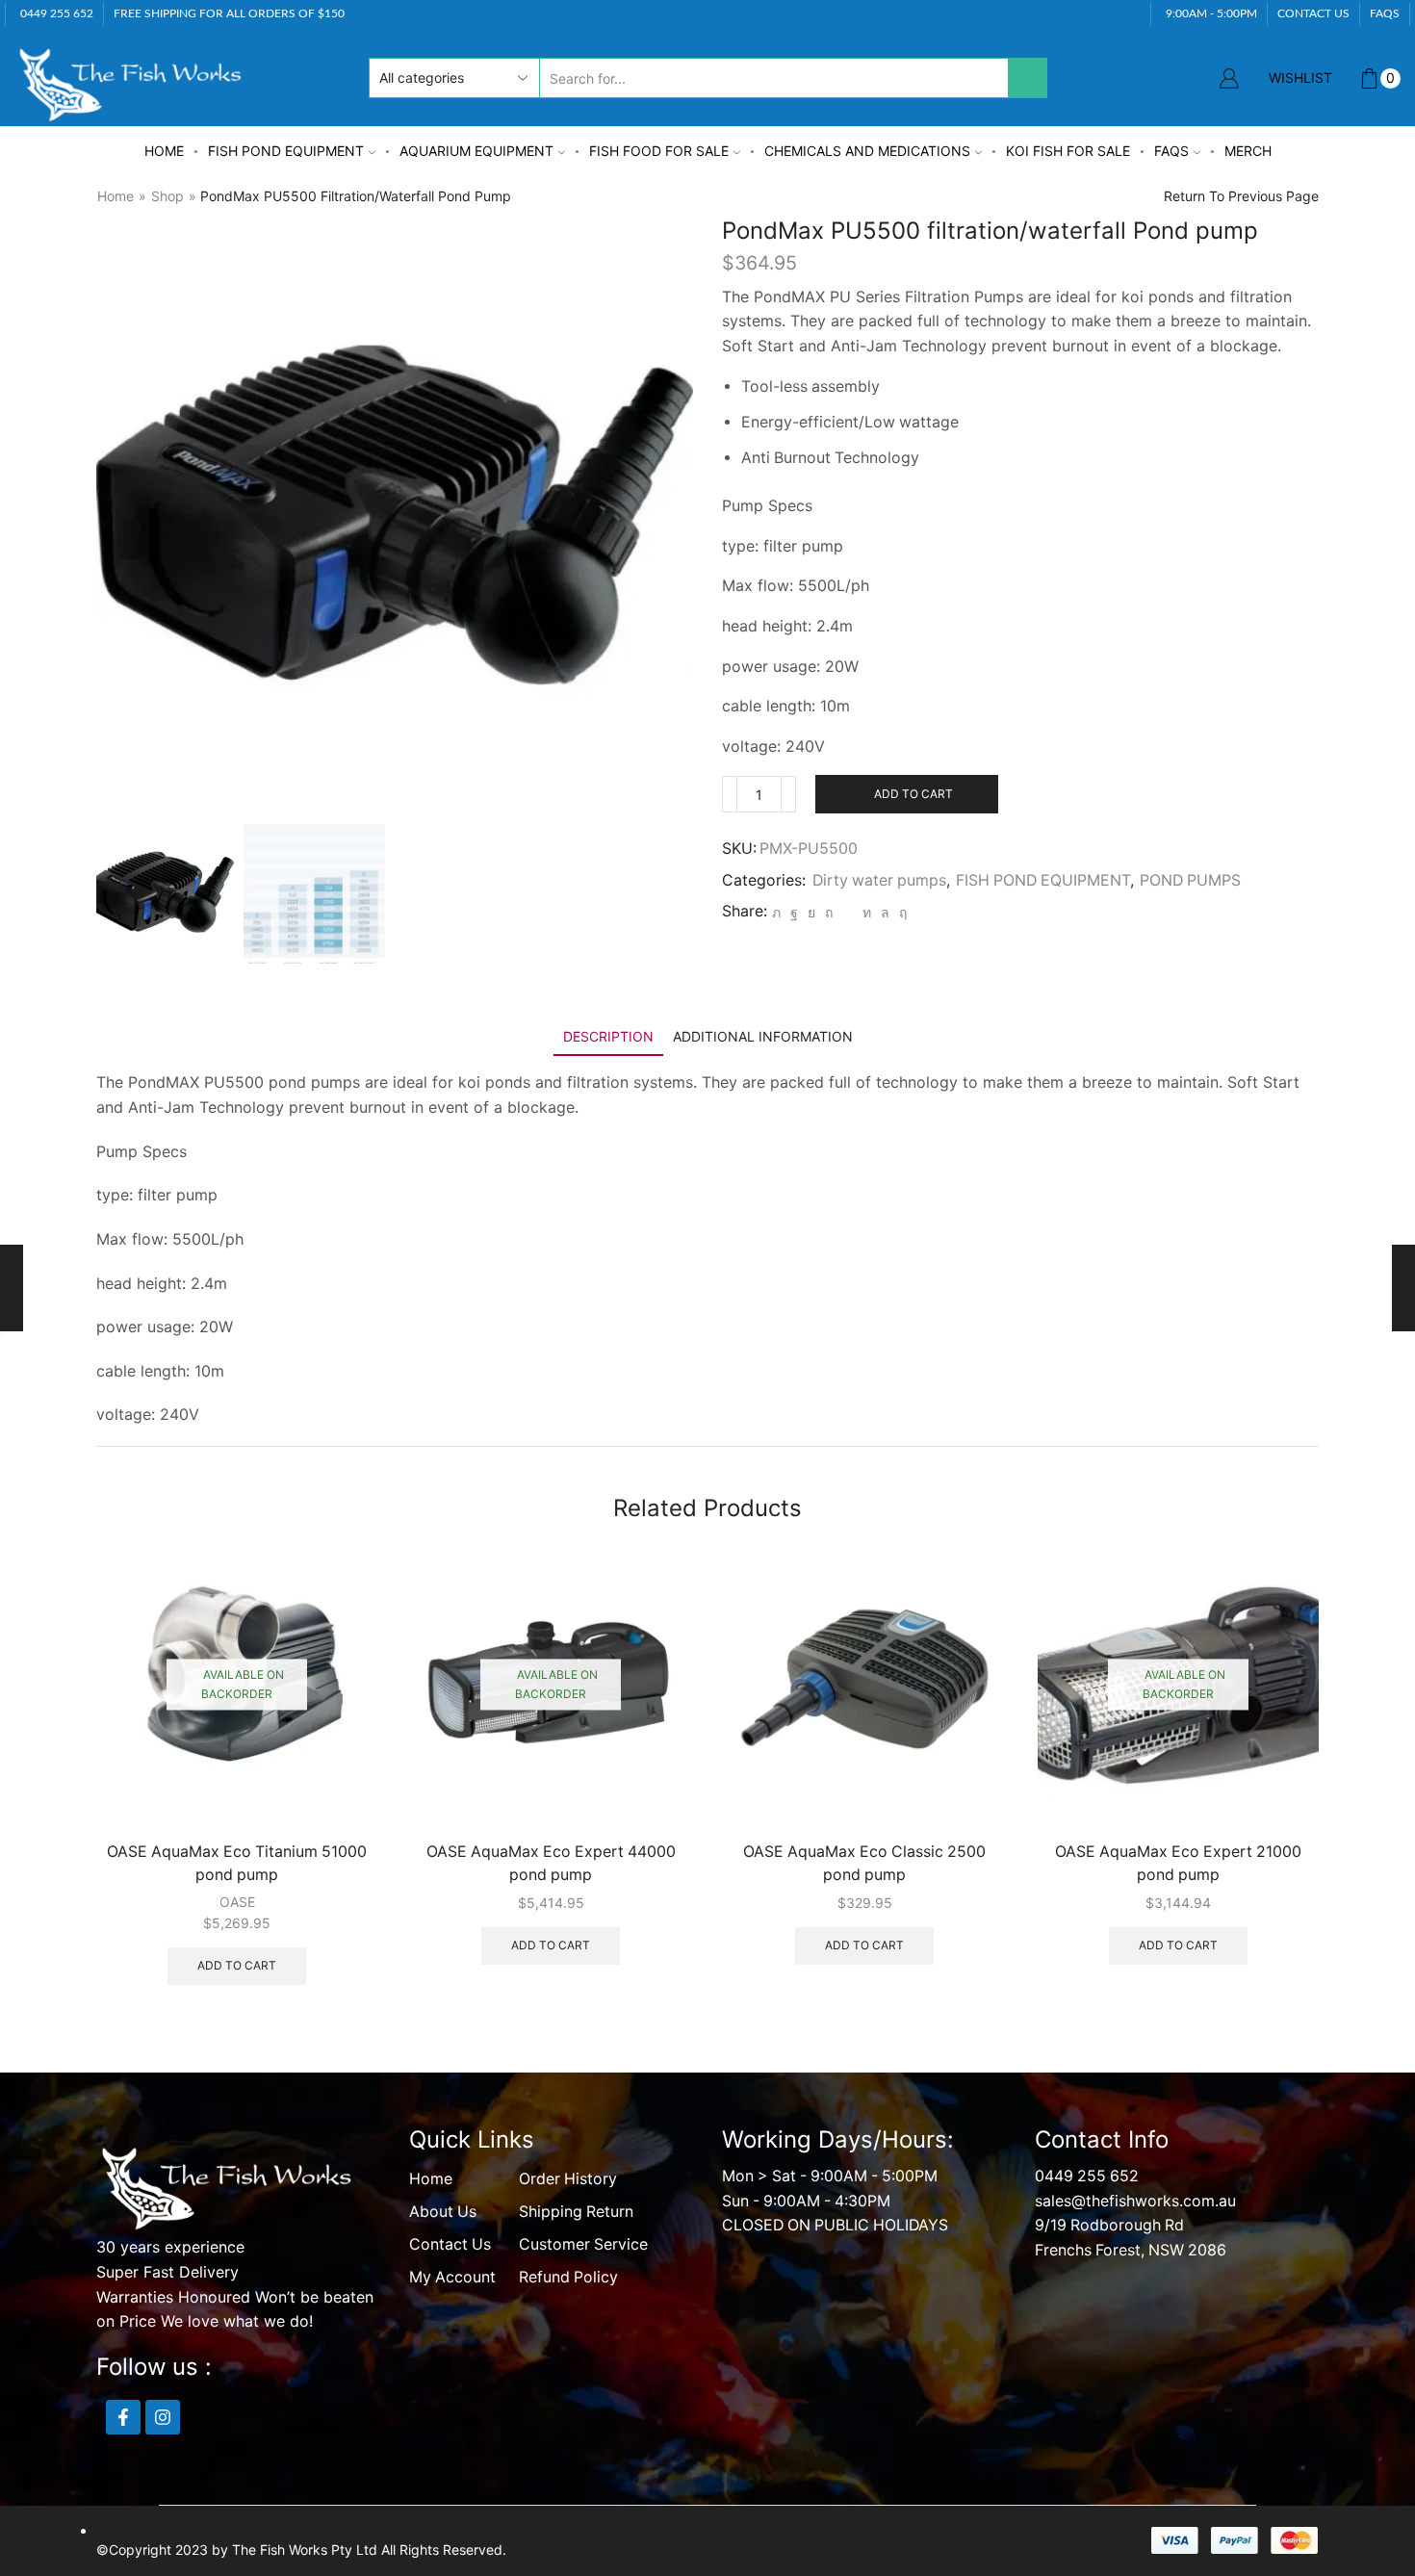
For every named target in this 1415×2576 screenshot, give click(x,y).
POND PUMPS (1190, 880)
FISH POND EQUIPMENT (286, 151)
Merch (1248, 151)
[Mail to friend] (848, 912)
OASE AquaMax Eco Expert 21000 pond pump (1178, 1863)
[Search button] (1027, 78)
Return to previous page (1241, 196)
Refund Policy (568, 2277)
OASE (237, 1902)
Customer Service (583, 2244)
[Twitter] (776, 912)
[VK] (811, 912)
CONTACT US (1313, 13)
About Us (443, 2212)
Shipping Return (576, 2212)
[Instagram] (163, 2417)
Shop (167, 196)
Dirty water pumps (879, 880)
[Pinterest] (829, 912)
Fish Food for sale (659, 151)
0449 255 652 (1087, 2176)
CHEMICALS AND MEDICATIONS (867, 151)
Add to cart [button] (237, 1965)
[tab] (608, 1036)
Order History (568, 2179)
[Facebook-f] (123, 2417)
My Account (452, 2277)
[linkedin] (867, 912)
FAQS (1385, 13)
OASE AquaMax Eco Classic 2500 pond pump (864, 1863)
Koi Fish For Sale (1068, 151)
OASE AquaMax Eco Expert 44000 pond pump (551, 1863)
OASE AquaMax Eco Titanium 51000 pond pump (237, 1863)
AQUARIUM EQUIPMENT (476, 151)
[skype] (900, 912)
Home (164, 151)
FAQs (1171, 151)
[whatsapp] (885, 912)
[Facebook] (794, 912)
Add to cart (913, 794)
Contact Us (450, 2244)
